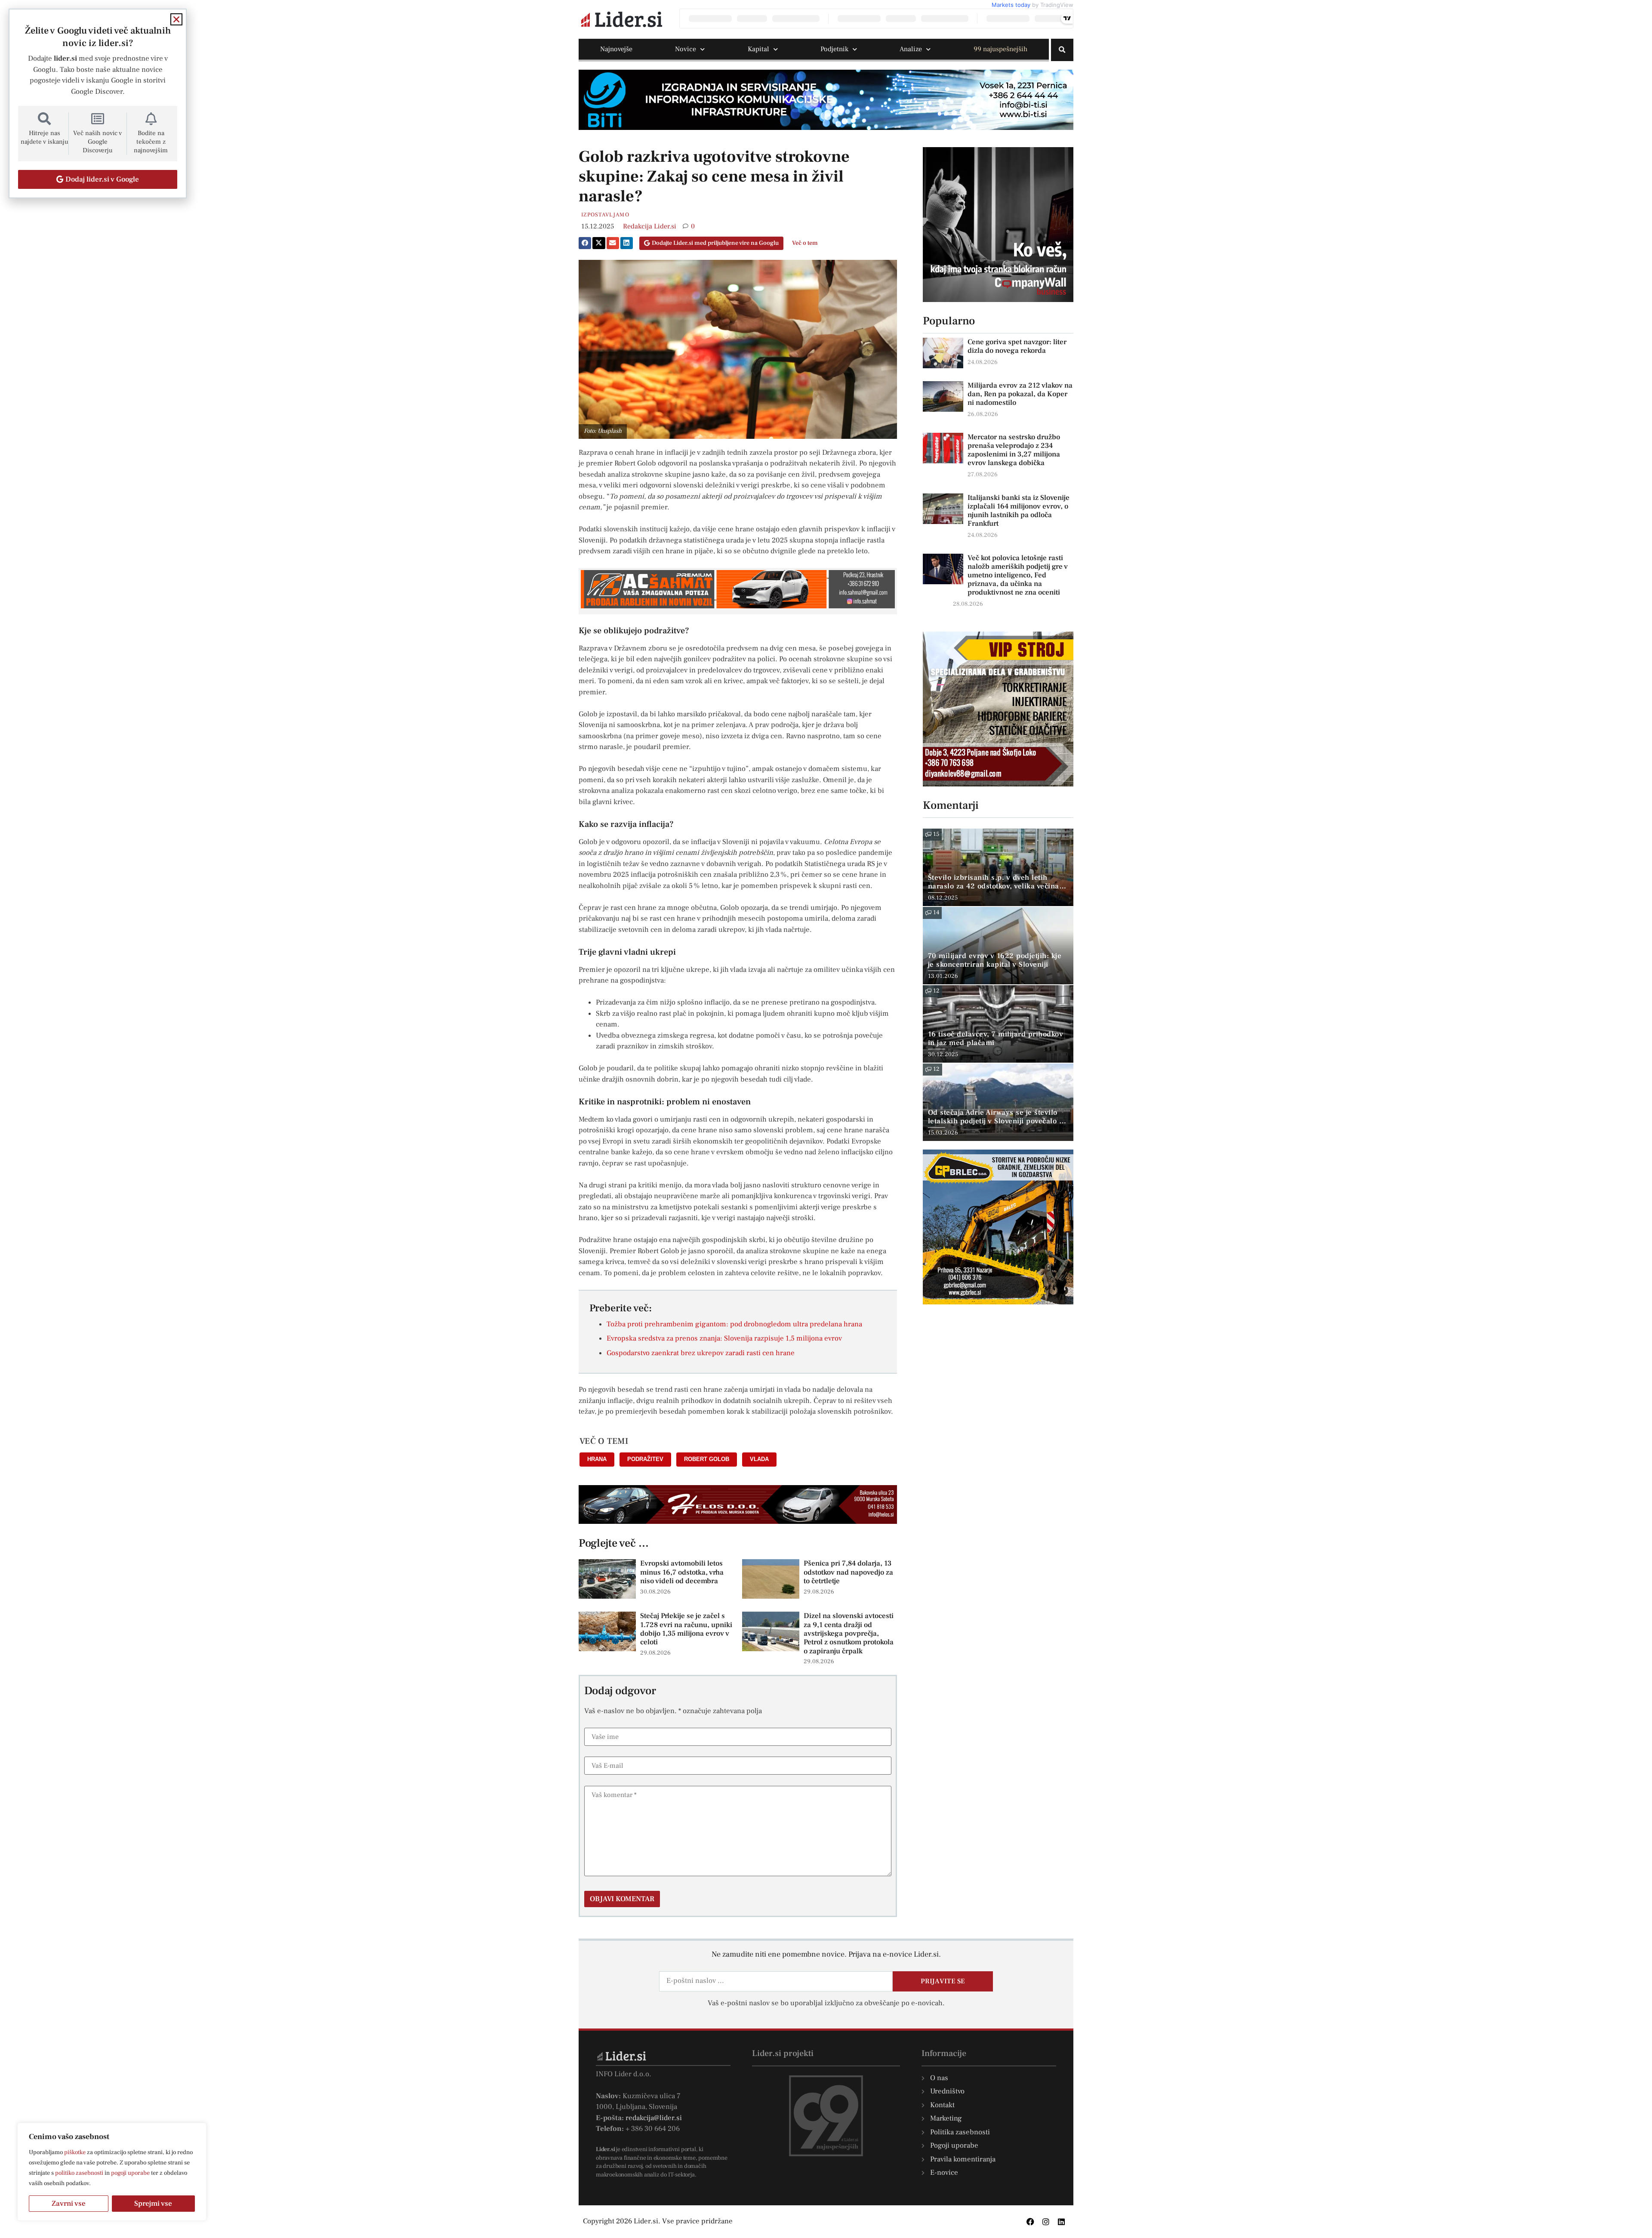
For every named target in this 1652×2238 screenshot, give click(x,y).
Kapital (758, 49)
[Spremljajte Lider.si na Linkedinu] (1061, 2222)
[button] (1062, 50)
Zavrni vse (69, 2204)
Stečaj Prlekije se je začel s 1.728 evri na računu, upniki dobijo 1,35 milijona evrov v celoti (686, 1629)
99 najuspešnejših (1000, 49)
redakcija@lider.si (654, 2118)
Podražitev (645, 1459)
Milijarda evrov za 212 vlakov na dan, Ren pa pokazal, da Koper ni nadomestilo (1020, 394)
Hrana (597, 1459)
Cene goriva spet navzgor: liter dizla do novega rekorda (1017, 346)
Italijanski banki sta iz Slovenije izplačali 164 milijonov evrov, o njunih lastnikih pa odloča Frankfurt (1019, 511)
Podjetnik (834, 49)
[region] (112, 2172)
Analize (911, 49)
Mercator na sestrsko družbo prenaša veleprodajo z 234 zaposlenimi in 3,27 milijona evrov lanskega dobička (1014, 450)
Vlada (759, 1459)
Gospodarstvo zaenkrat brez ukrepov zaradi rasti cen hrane (701, 1353)
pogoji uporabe (130, 2173)
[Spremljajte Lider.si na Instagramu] (1046, 2222)
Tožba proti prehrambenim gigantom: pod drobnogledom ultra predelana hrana (734, 1324)
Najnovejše (616, 49)
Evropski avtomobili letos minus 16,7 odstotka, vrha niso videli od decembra (682, 1572)
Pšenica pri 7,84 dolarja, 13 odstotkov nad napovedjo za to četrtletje (848, 1572)
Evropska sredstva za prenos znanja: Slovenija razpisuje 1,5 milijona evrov (724, 1338)
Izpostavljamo (605, 215)
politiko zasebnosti (79, 2173)
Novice (686, 49)
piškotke (75, 2152)
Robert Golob (707, 1459)
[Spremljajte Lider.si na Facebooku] (1030, 2222)
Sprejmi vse (153, 2204)
